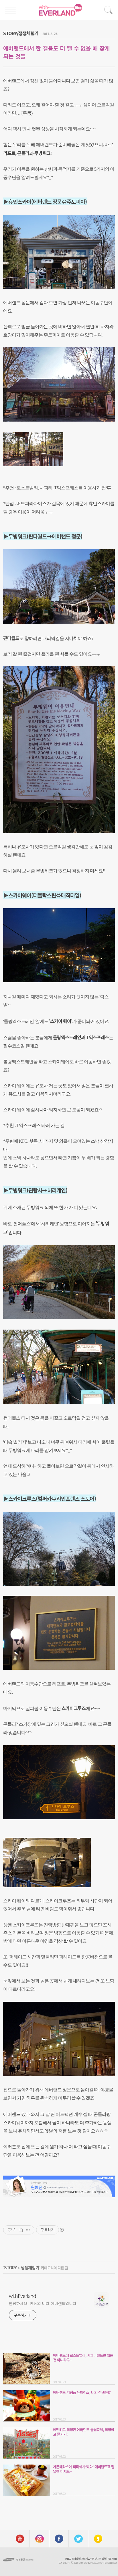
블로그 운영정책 (72, 2559)
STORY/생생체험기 (21, 33)
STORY (10, 2267)
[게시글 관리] (28, 2230)
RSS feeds (112, 2559)
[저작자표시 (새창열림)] (62, 2230)
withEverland (22, 2296)
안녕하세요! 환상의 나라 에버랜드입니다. (43, 2303)
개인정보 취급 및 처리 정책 (94, 2559)
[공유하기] (21, 2230)
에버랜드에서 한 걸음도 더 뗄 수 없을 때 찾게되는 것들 (56, 52)
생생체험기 (30, 2267)
